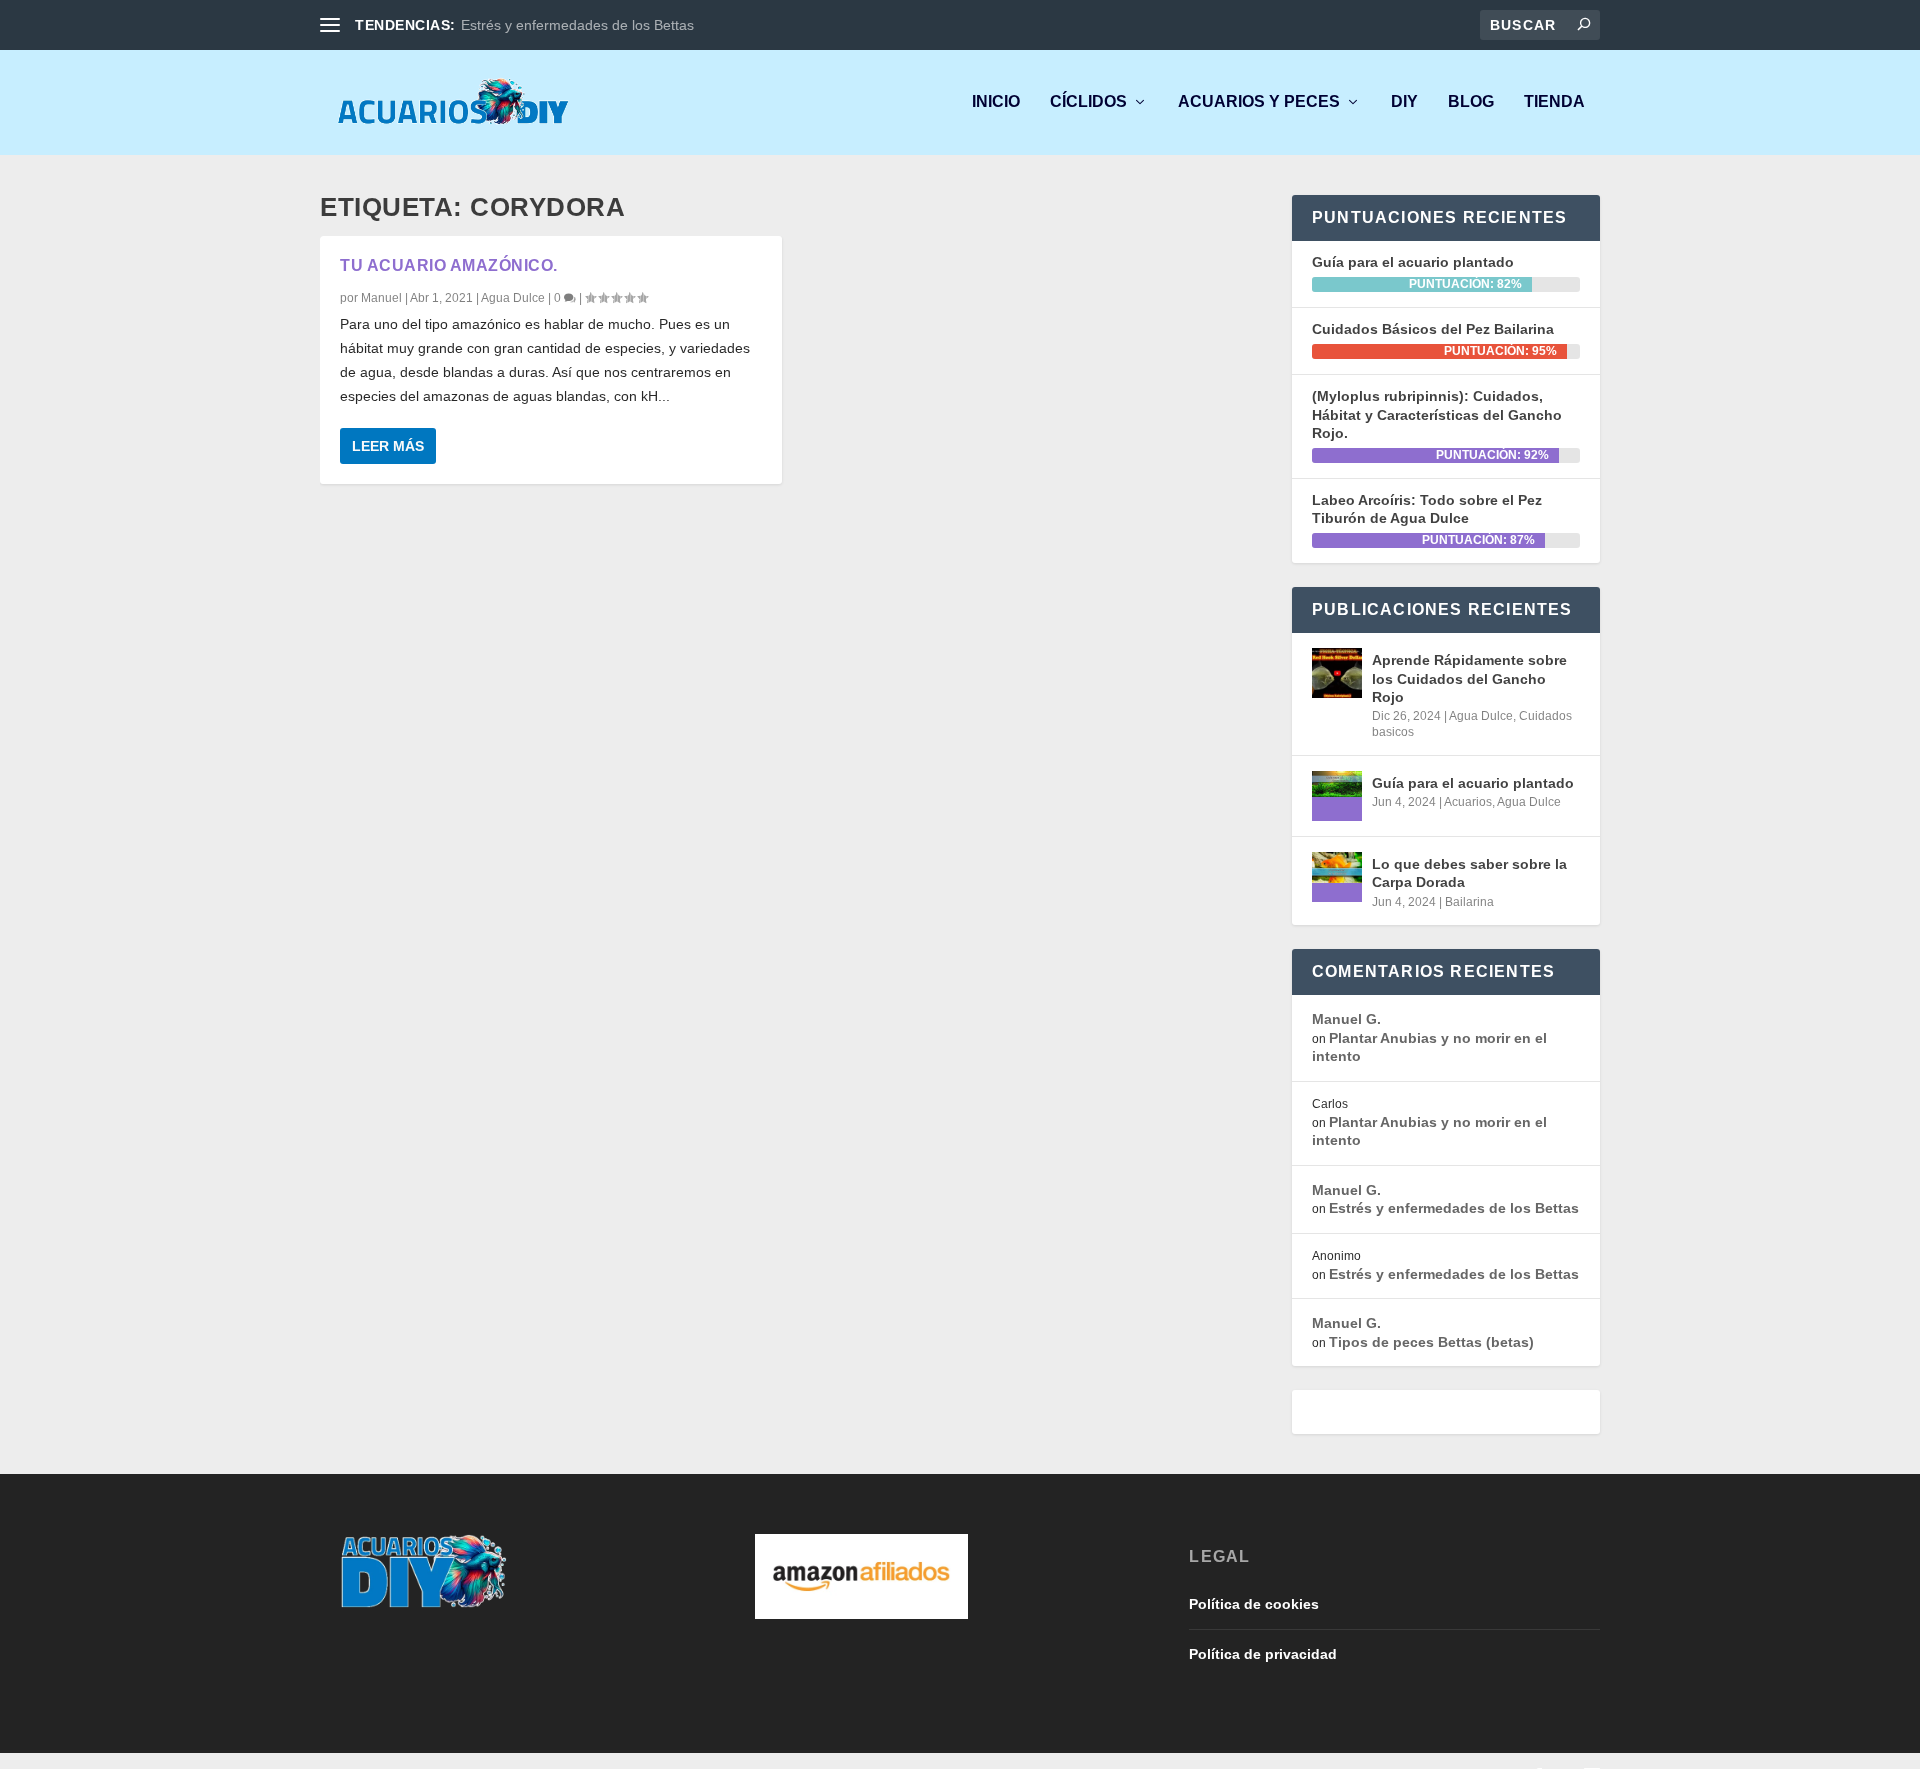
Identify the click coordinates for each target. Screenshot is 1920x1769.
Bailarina (1469, 902)
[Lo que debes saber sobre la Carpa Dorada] (1337, 877)
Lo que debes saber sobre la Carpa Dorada (1469, 873)
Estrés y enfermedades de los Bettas (577, 25)
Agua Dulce (513, 298)
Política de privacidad (1263, 1654)
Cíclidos (1088, 102)
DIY (1404, 102)
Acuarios (1468, 802)
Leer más (388, 446)
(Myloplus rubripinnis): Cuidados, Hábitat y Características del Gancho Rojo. (1437, 414)
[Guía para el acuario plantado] (1337, 796)
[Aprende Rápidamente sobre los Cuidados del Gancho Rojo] (1337, 673)
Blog (1471, 102)
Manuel (381, 298)
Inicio (996, 102)
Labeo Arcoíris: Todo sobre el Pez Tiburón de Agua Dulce (1427, 509)
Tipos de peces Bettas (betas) (1431, 1342)
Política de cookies (1254, 1604)
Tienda (1554, 102)
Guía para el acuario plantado (1413, 262)
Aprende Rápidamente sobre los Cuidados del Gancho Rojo (1469, 678)
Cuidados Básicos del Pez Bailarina (1433, 329)
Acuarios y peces (1259, 102)
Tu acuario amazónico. (449, 265)
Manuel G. (1346, 1019)
